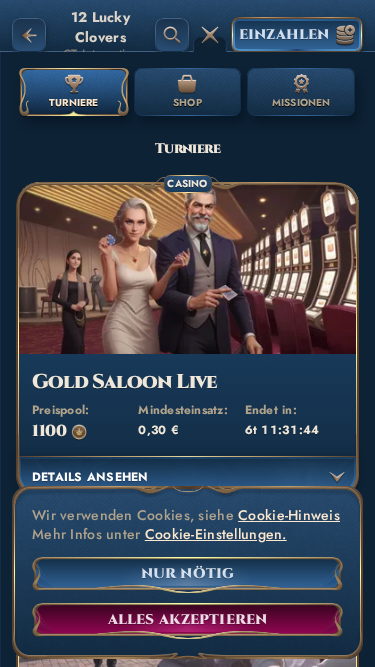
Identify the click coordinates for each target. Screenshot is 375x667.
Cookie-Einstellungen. (216, 534)
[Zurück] (29, 35)
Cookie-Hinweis (289, 515)
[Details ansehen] (337, 477)
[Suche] (172, 35)
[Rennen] (210, 35)
